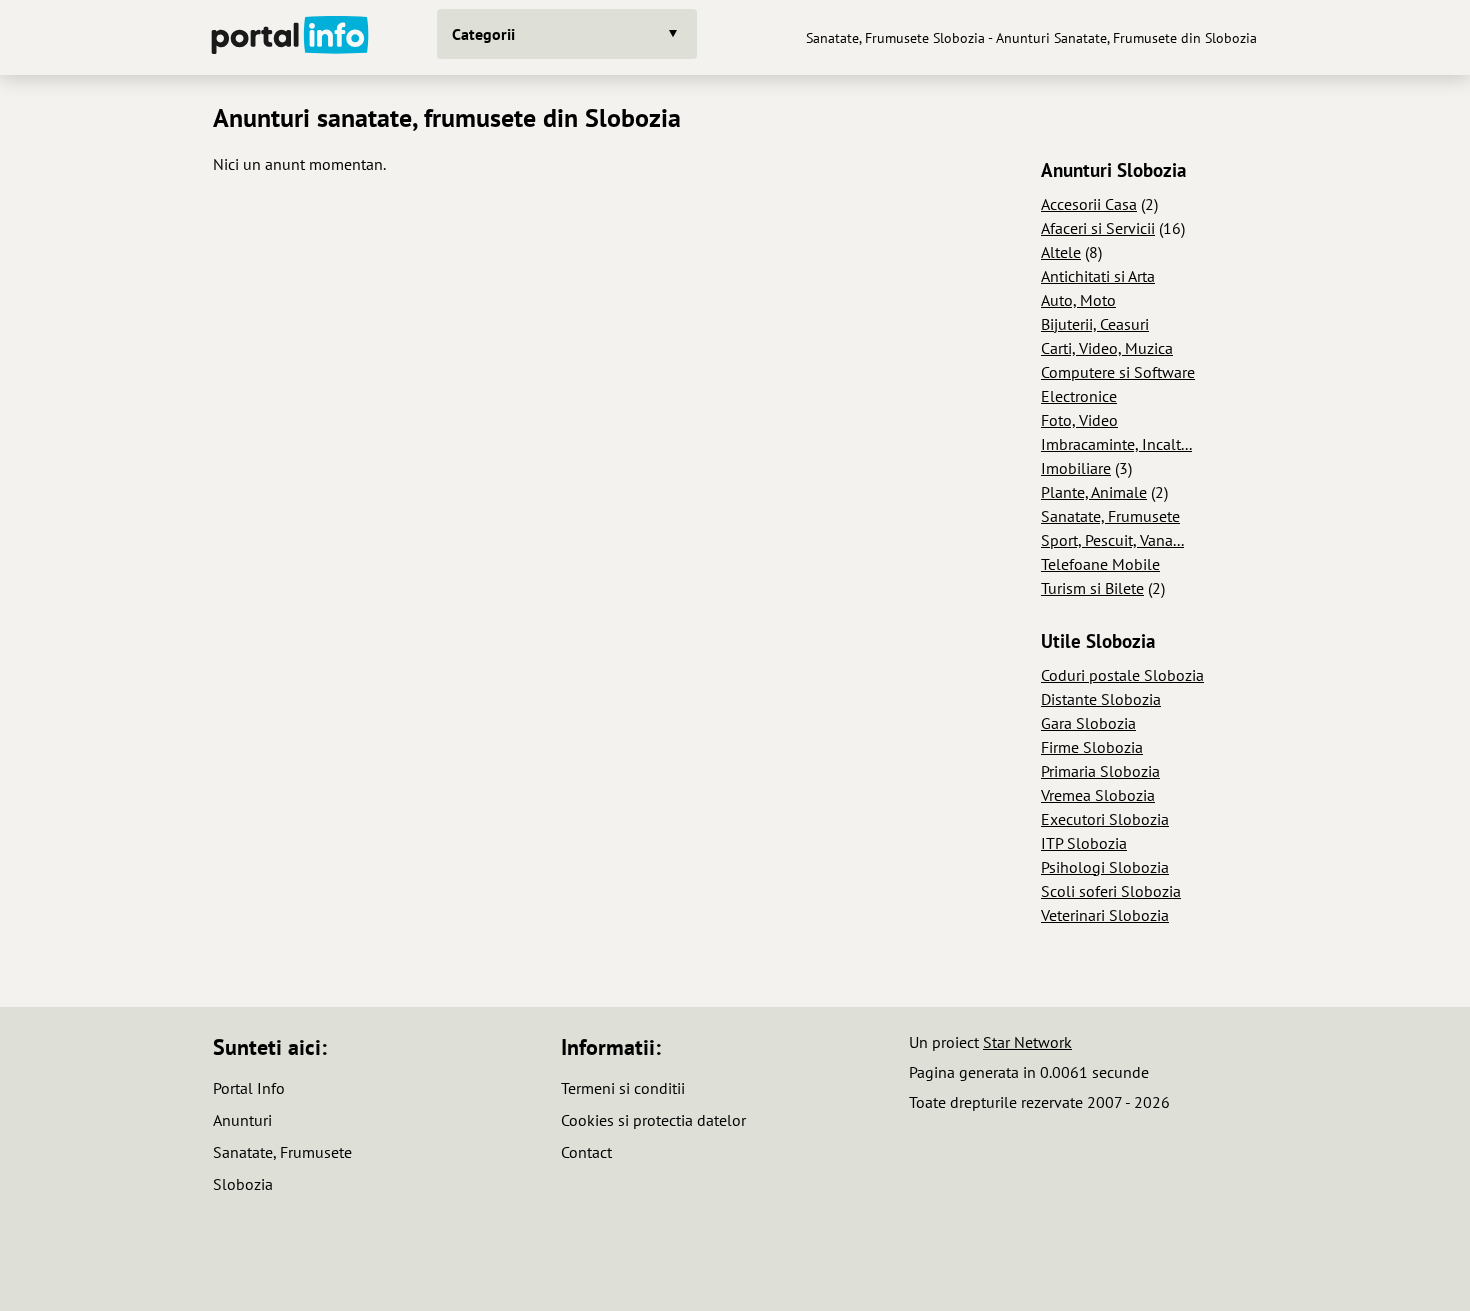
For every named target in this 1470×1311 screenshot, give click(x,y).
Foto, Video (1079, 420)
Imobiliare (1076, 468)
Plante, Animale (1094, 492)
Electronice (1079, 396)
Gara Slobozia (1088, 723)
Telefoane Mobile (1100, 564)
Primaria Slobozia (1100, 771)
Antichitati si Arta (1098, 276)
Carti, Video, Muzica (1107, 348)
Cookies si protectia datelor (653, 1120)
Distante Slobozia (1101, 699)
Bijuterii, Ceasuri (1095, 324)
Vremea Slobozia (1098, 795)
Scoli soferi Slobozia (1111, 891)
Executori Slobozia (1105, 819)
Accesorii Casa (1089, 204)
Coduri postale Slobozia (1122, 675)
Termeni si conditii (623, 1088)
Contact (586, 1152)
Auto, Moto (1078, 300)
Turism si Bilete (1092, 588)
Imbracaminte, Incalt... (1116, 444)
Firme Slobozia (1092, 747)
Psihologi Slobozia (1105, 867)
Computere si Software (1118, 372)
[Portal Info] (290, 37)
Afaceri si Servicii (1098, 228)
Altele (1061, 252)
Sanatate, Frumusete (1110, 516)
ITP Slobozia (1084, 843)
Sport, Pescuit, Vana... (1112, 540)
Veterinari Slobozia (1105, 915)
